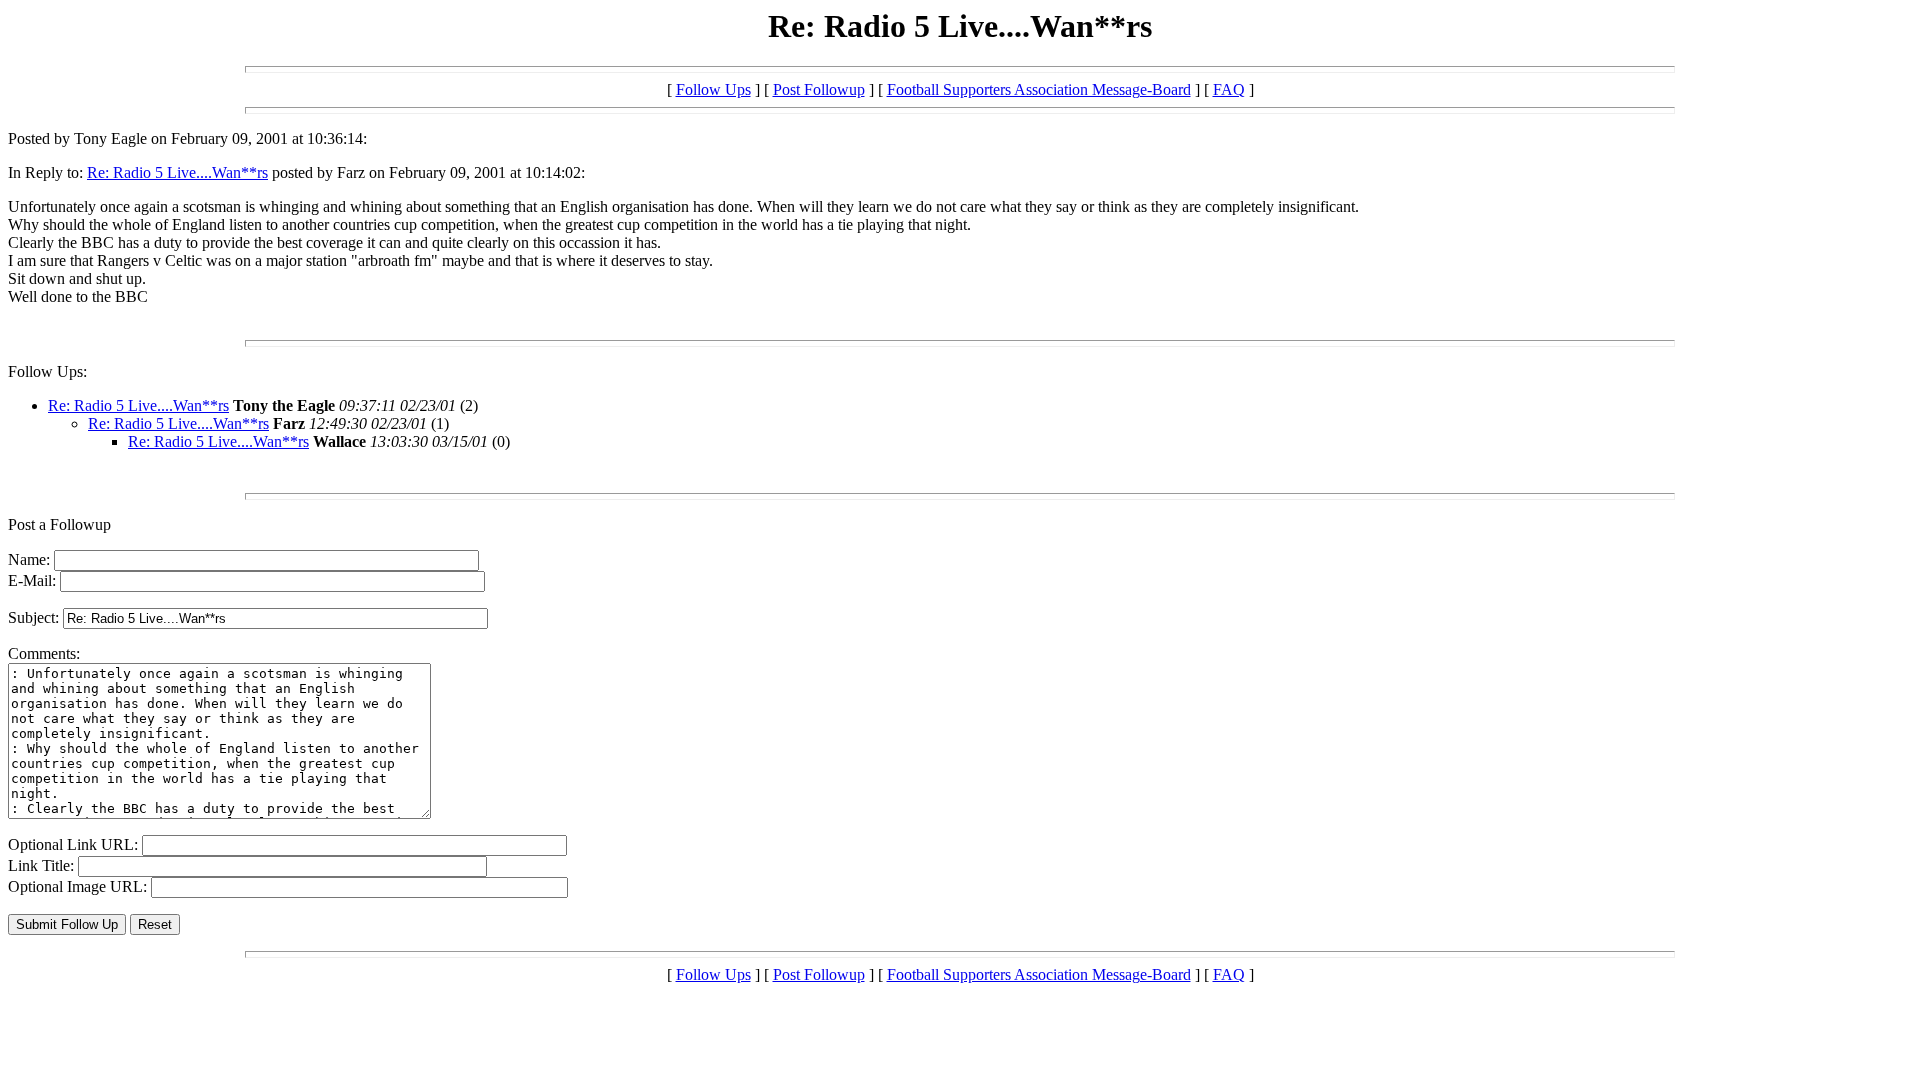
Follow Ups (713, 89)
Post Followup (819, 89)
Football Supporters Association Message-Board (1039, 89)
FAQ (1229, 89)
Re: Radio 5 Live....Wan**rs (177, 172)
